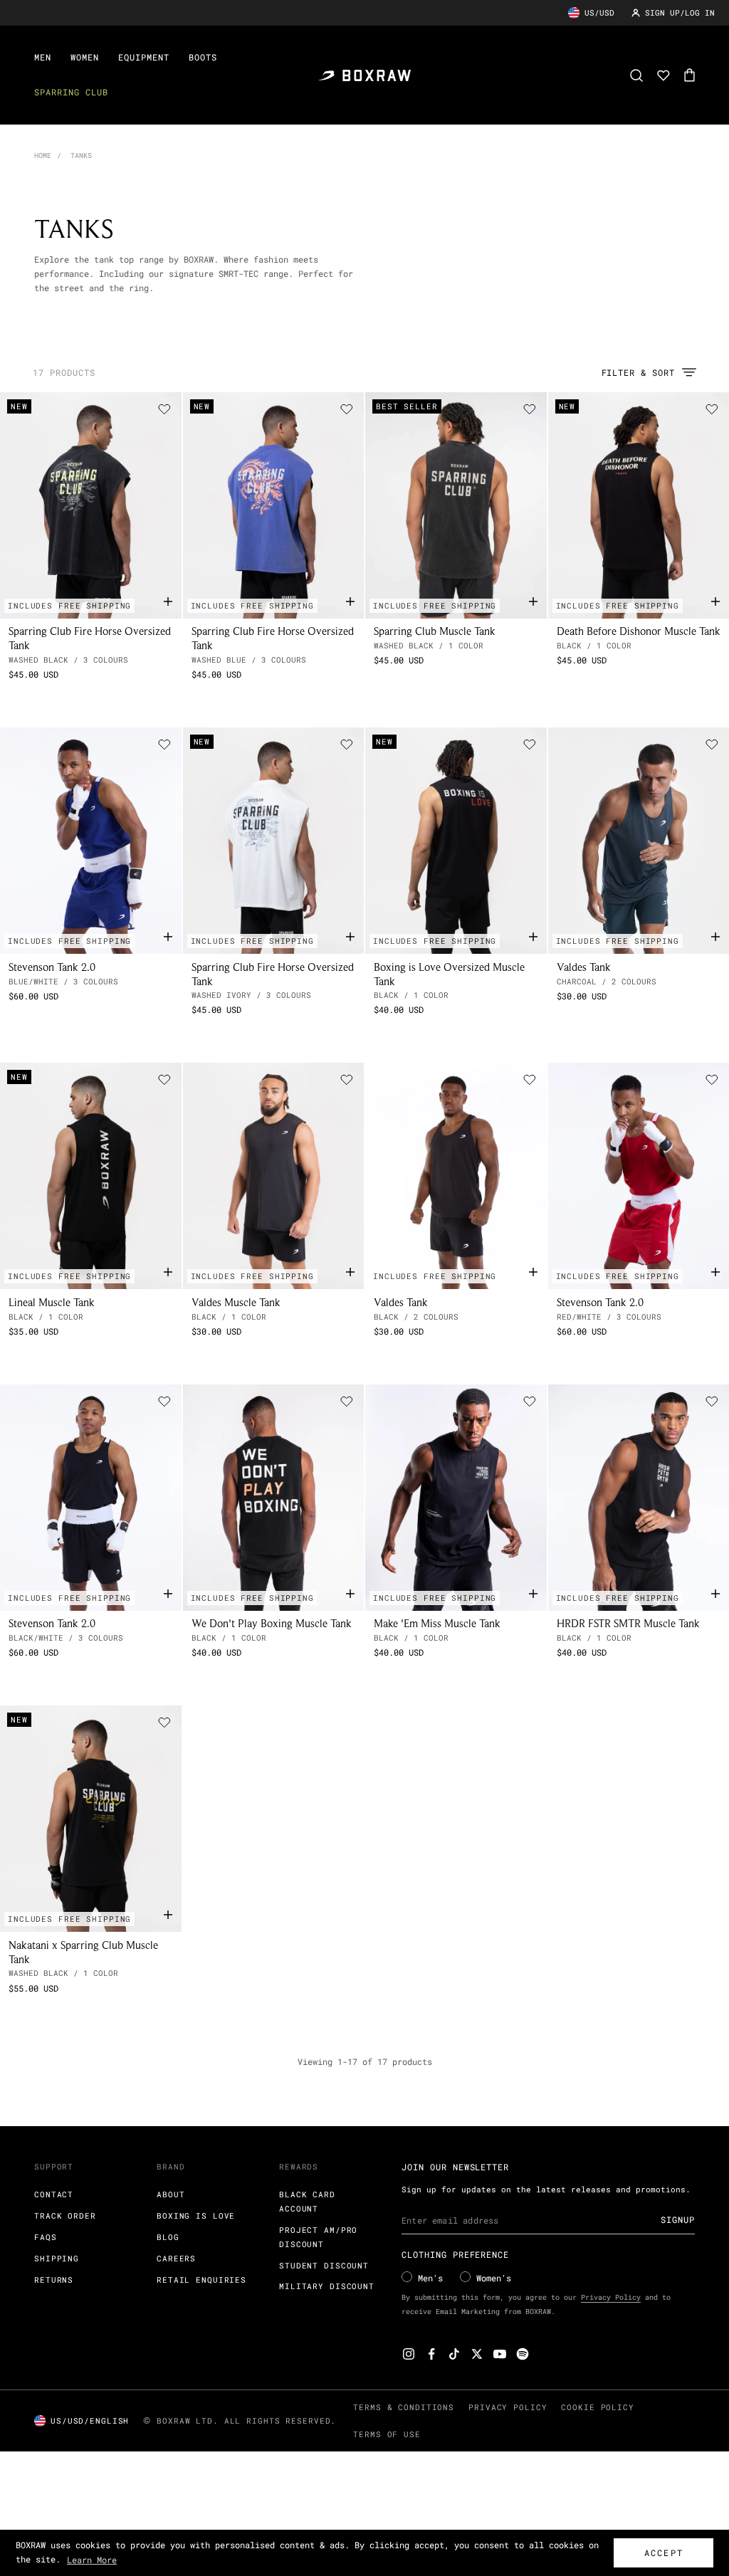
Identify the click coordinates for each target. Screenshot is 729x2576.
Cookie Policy (597, 2407)
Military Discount (327, 2286)
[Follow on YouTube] (500, 2354)
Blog (168, 2237)
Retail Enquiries (201, 2280)
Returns (54, 2280)
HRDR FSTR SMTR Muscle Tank (628, 1623)
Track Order (65, 2215)
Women (85, 57)
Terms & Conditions (404, 2407)
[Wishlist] (664, 75)
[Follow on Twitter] (477, 2354)
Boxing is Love (196, 2215)
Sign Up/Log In (680, 12)
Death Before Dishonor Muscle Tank (639, 631)
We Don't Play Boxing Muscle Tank (272, 1623)
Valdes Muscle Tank (236, 1302)
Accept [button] (664, 2553)
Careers (176, 2258)
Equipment (144, 57)
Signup (678, 2219)
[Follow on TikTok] (454, 2354)
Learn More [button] (92, 2560)
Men (43, 57)
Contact (54, 2194)
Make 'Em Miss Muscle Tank (437, 1623)
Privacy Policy (611, 2297)
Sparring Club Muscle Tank (435, 631)
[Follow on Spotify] (523, 2354)
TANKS (81, 156)
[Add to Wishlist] (164, 409)
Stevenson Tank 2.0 (52, 967)
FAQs (46, 2237)
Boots (203, 57)
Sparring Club (71, 92)
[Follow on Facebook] (431, 2354)
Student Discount (324, 2265)
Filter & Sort (638, 372)
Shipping (57, 2258)
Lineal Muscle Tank (52, 1302)
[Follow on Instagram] (409, 2354)
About (171, 2194)
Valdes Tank (584, 967)
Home (43, 156)
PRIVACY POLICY (508, 2407)
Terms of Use (387, 2434)
